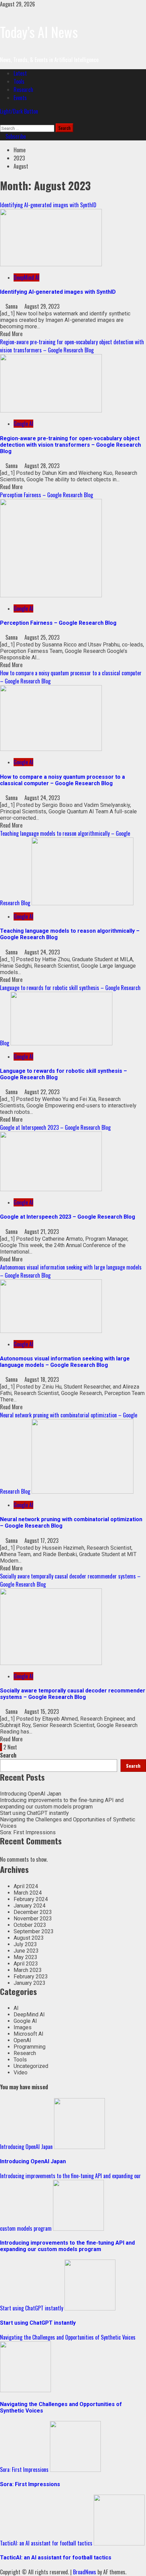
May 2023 (25, 1957)
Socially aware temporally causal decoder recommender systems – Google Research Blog (73, 1694)
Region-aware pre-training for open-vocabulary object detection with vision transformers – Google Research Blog (72, 346)
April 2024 (26, 1886)
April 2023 (26, 1964)
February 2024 (31, 1899)
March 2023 (28, 1970)
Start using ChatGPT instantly (34, 1813)
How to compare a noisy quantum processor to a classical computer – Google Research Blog (62, 780)
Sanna (12, 306)
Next (12, 1747)
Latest (20, 73)
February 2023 (31, 1977)
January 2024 (30, 1906)
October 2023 (30, 1925)
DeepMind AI (26, 277)
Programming (30, 2047)
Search (8, 1755)
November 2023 (33, 1919)
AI (16, 2008)
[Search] (2, 119)
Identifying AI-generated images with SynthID (48, 205)
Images (23, 2027)
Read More (11, 334)
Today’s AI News (39, 32)
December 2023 (33, 1912)
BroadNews (85, 2572)
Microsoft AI (29, 2034)
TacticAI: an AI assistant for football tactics (46, 2543)
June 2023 (26, 1951)
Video (21, 2073)
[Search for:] (28, 128)
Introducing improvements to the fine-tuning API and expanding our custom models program (62, 1803)
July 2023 (25, 1944)
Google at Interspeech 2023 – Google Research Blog (55, 1127)
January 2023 (30, 1983)
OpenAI (22, 2040)
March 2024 (28, 1893)
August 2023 (29, 1938)
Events (20, 98)
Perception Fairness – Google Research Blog (47, 495)
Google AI (23, 424)
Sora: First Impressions (28, 1832)
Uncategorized (31, 2066)
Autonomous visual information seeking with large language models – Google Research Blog (65, 1362)
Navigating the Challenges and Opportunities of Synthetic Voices (68, 2337)
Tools (19, 81)
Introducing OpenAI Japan (31, 1794)
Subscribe (15, 136)
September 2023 (34, 1931)
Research (23, 90)
